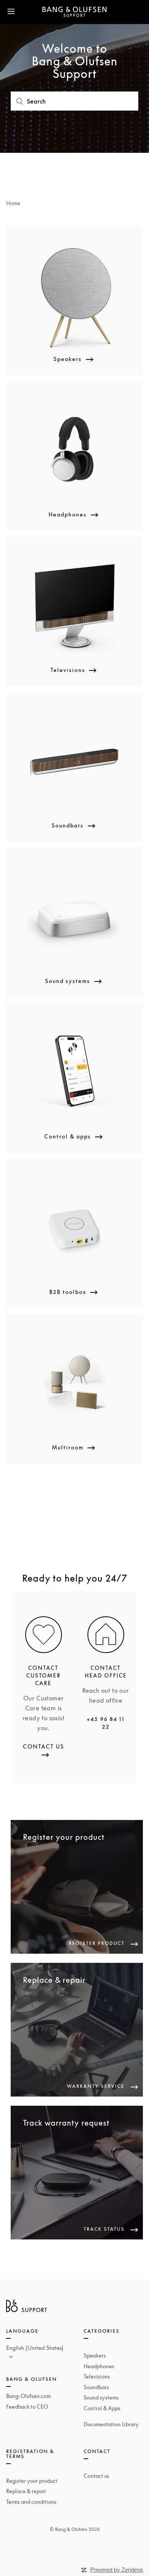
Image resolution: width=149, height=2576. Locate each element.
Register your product (32, 2481)
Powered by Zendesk (117, 2570)
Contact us (96, 2476)
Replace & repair (26, 2491)
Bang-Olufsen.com (28, 2396)
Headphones (99, 2366)
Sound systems (101, 2397)
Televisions (97, 2376)
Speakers (95, 2355)
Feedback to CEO (27, 2407)
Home (13, 203)
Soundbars (96, 2387)
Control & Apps (102, 2408)
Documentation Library (111, 2424)
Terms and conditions (31, 2502)
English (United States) (35, 2348)
